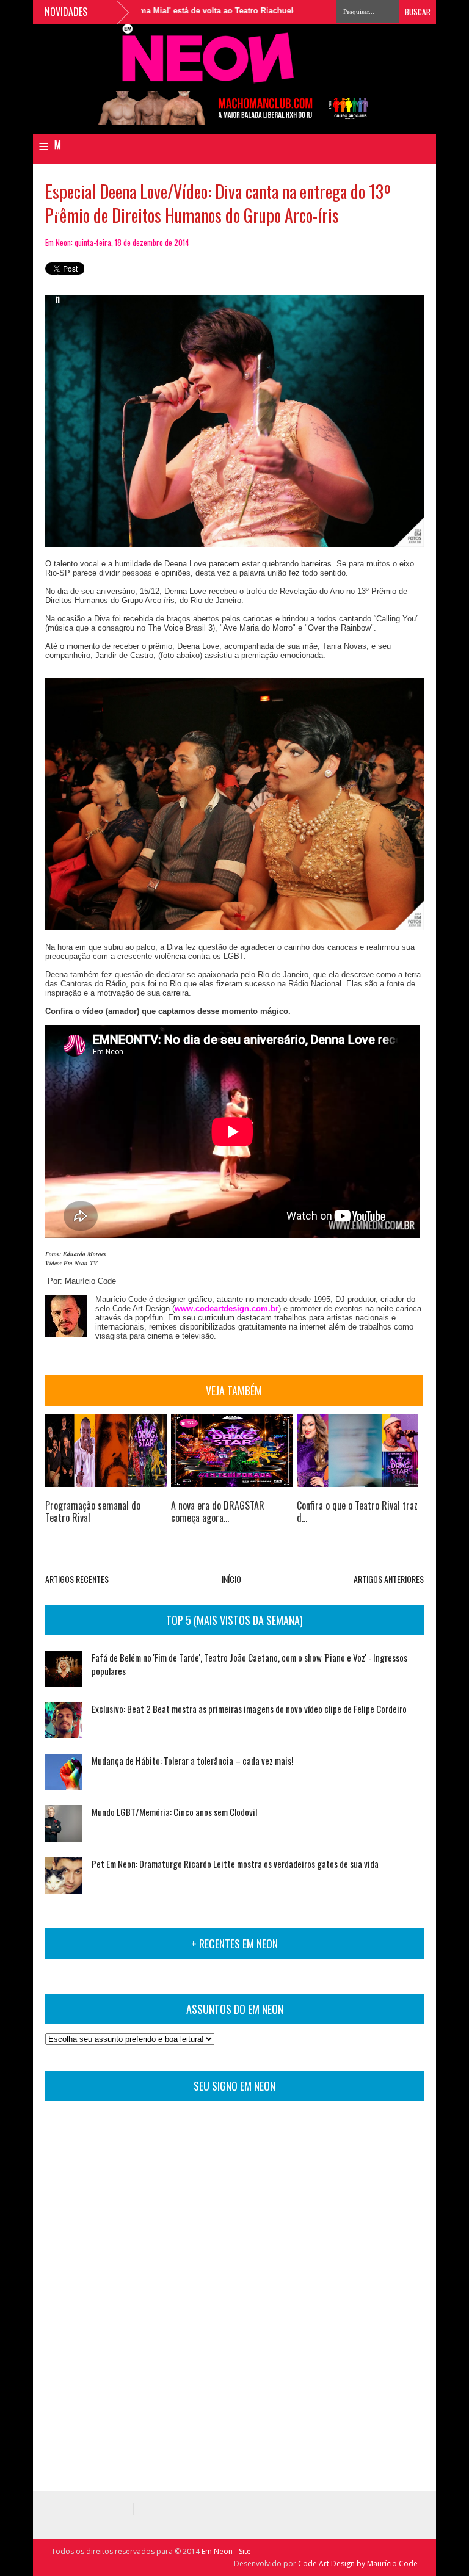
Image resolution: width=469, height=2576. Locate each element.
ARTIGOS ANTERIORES (389, 1579)
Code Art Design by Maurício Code (358, 2563)
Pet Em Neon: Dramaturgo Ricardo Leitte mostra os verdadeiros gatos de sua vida (235, 1864)
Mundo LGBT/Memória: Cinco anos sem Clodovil (174, 1812)
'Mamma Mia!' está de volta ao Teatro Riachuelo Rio (184, 11)
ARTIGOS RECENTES (77, 1579)
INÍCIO (231, 1579)
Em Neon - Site (226, 2551)
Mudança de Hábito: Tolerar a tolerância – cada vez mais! (192, 1760)
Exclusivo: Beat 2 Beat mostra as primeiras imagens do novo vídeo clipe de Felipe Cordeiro (249, 1709)
